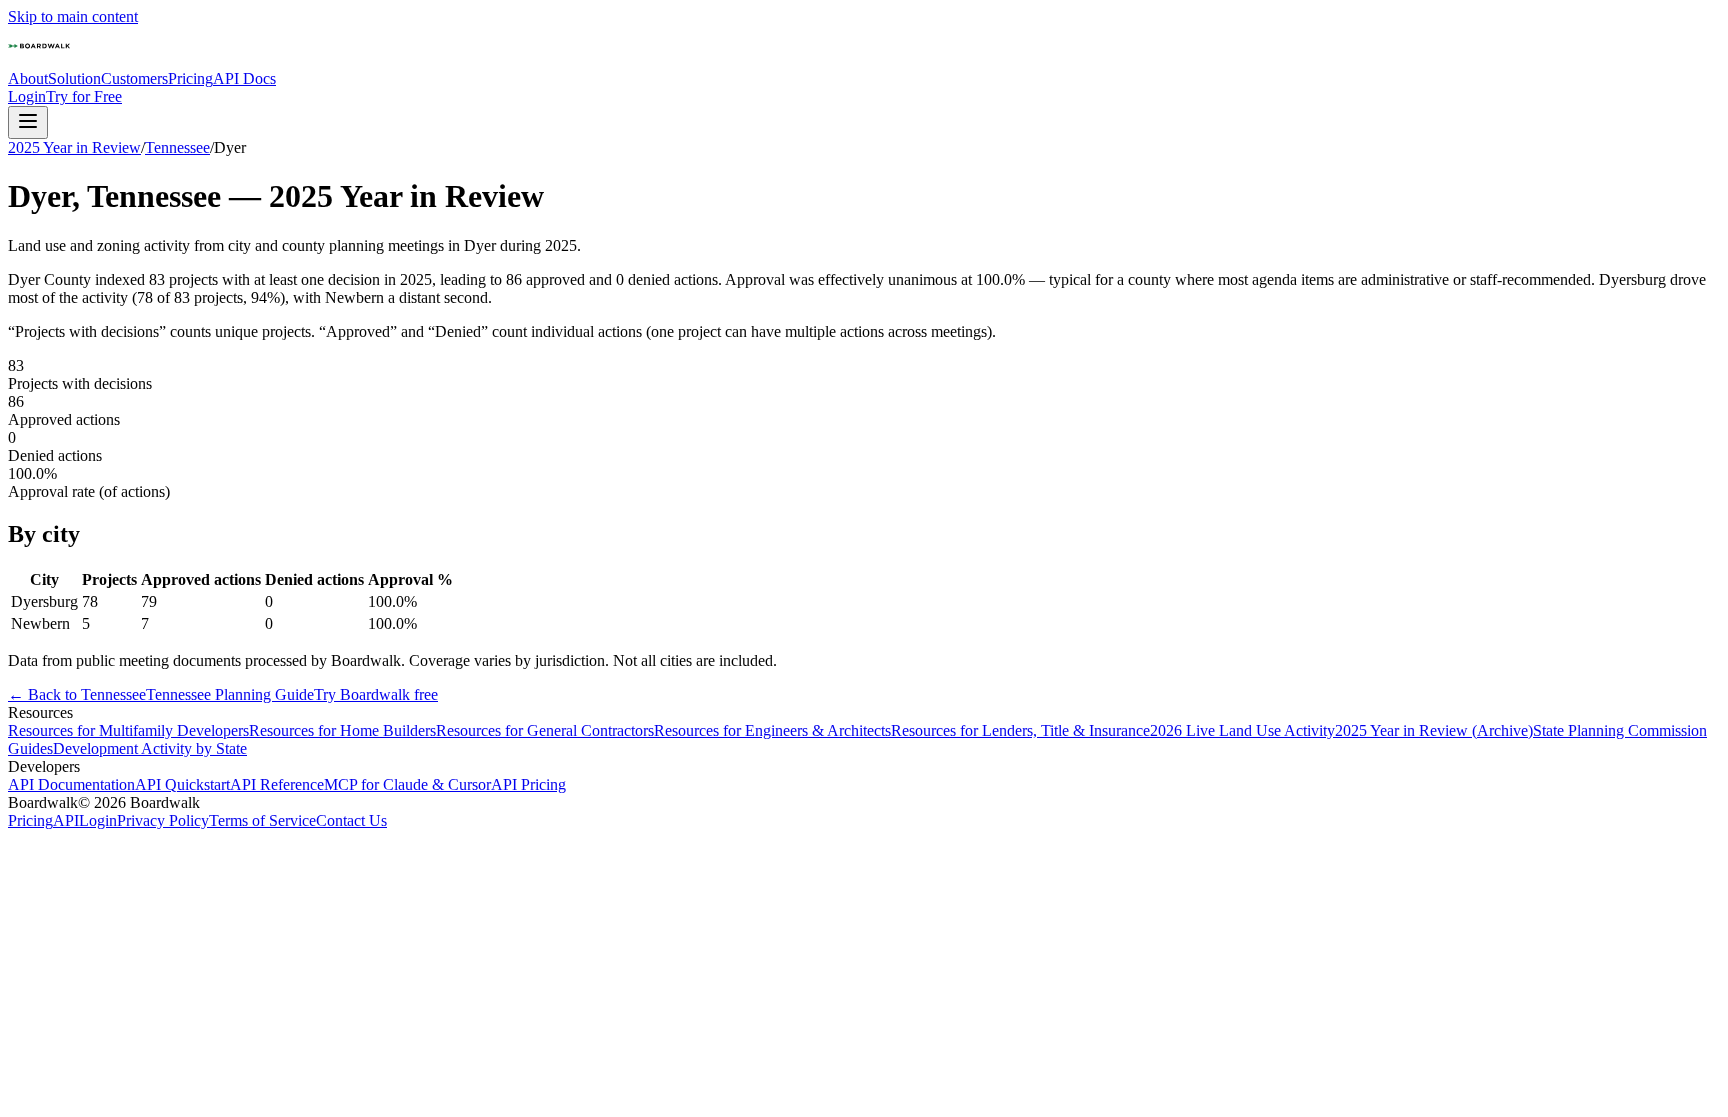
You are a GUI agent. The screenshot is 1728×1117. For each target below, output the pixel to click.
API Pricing (528, 784)
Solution (74, 78)
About (28, 78)
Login (27, 96)
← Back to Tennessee (77, 694)
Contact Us (351, 820)
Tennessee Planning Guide (230, 694)
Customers (134, 78)
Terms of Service (262, 820)
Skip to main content (73, 16)
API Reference (277, 784)
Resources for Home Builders (342, 730)
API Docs (244, 78)
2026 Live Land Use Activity (1242, 730)
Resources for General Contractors (545, 730)
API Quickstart (182, 784)
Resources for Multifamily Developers (128, 730)
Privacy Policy (163, 820)
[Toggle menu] (28, 122)
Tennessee (177, 147)
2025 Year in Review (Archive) (1434, 730)
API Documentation (71, 784)
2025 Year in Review (74, 147)
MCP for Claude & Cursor (407, 784)
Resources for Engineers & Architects (772, 730)
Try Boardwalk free (376, 694)
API (66, 820)
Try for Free (84, 96)
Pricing (190, 78)
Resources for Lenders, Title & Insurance (1020, 730)
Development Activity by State (150, 748)
